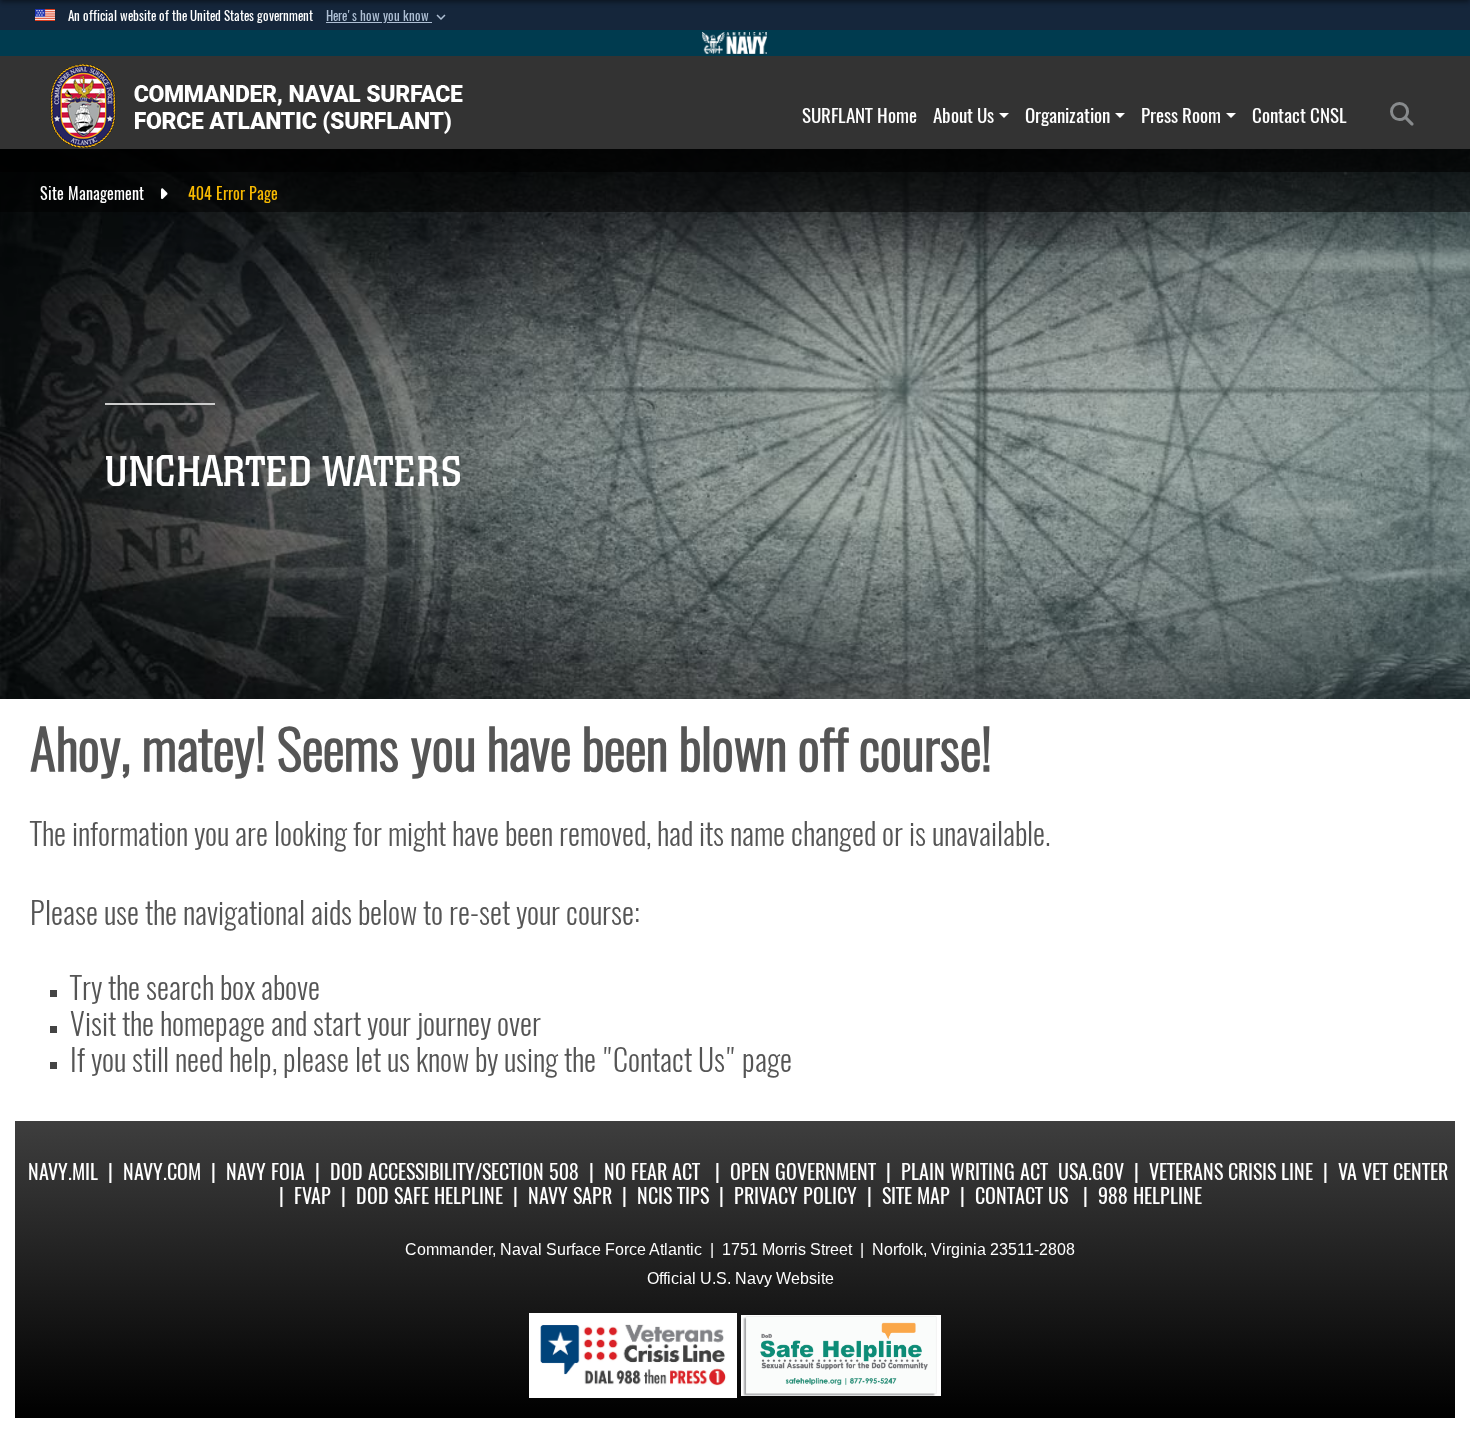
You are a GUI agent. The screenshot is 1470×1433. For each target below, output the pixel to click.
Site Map (916, 1195)
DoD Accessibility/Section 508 (454, 1171)
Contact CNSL (1299, 115)
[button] (388, 16)
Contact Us (1021, 1195)
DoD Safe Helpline (429, 1195)
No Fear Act (652, 1171)
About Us (963, 115)
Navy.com (162, 1171)
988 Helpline (1150, 1195)
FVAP (312, 1195)
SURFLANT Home (859, 115)
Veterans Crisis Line (1231, 1171)
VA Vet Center (1393, 1171)
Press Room (1181, 115)
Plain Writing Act (974, 1171)
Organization (1067, 115)
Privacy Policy (795, 1195)
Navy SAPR (570, 1195)
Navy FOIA (265, 1171)
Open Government (803, 1171)
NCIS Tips (673, 1195)
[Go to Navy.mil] (735, 43)
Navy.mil (63, 1171)
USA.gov (1091, 1171)
